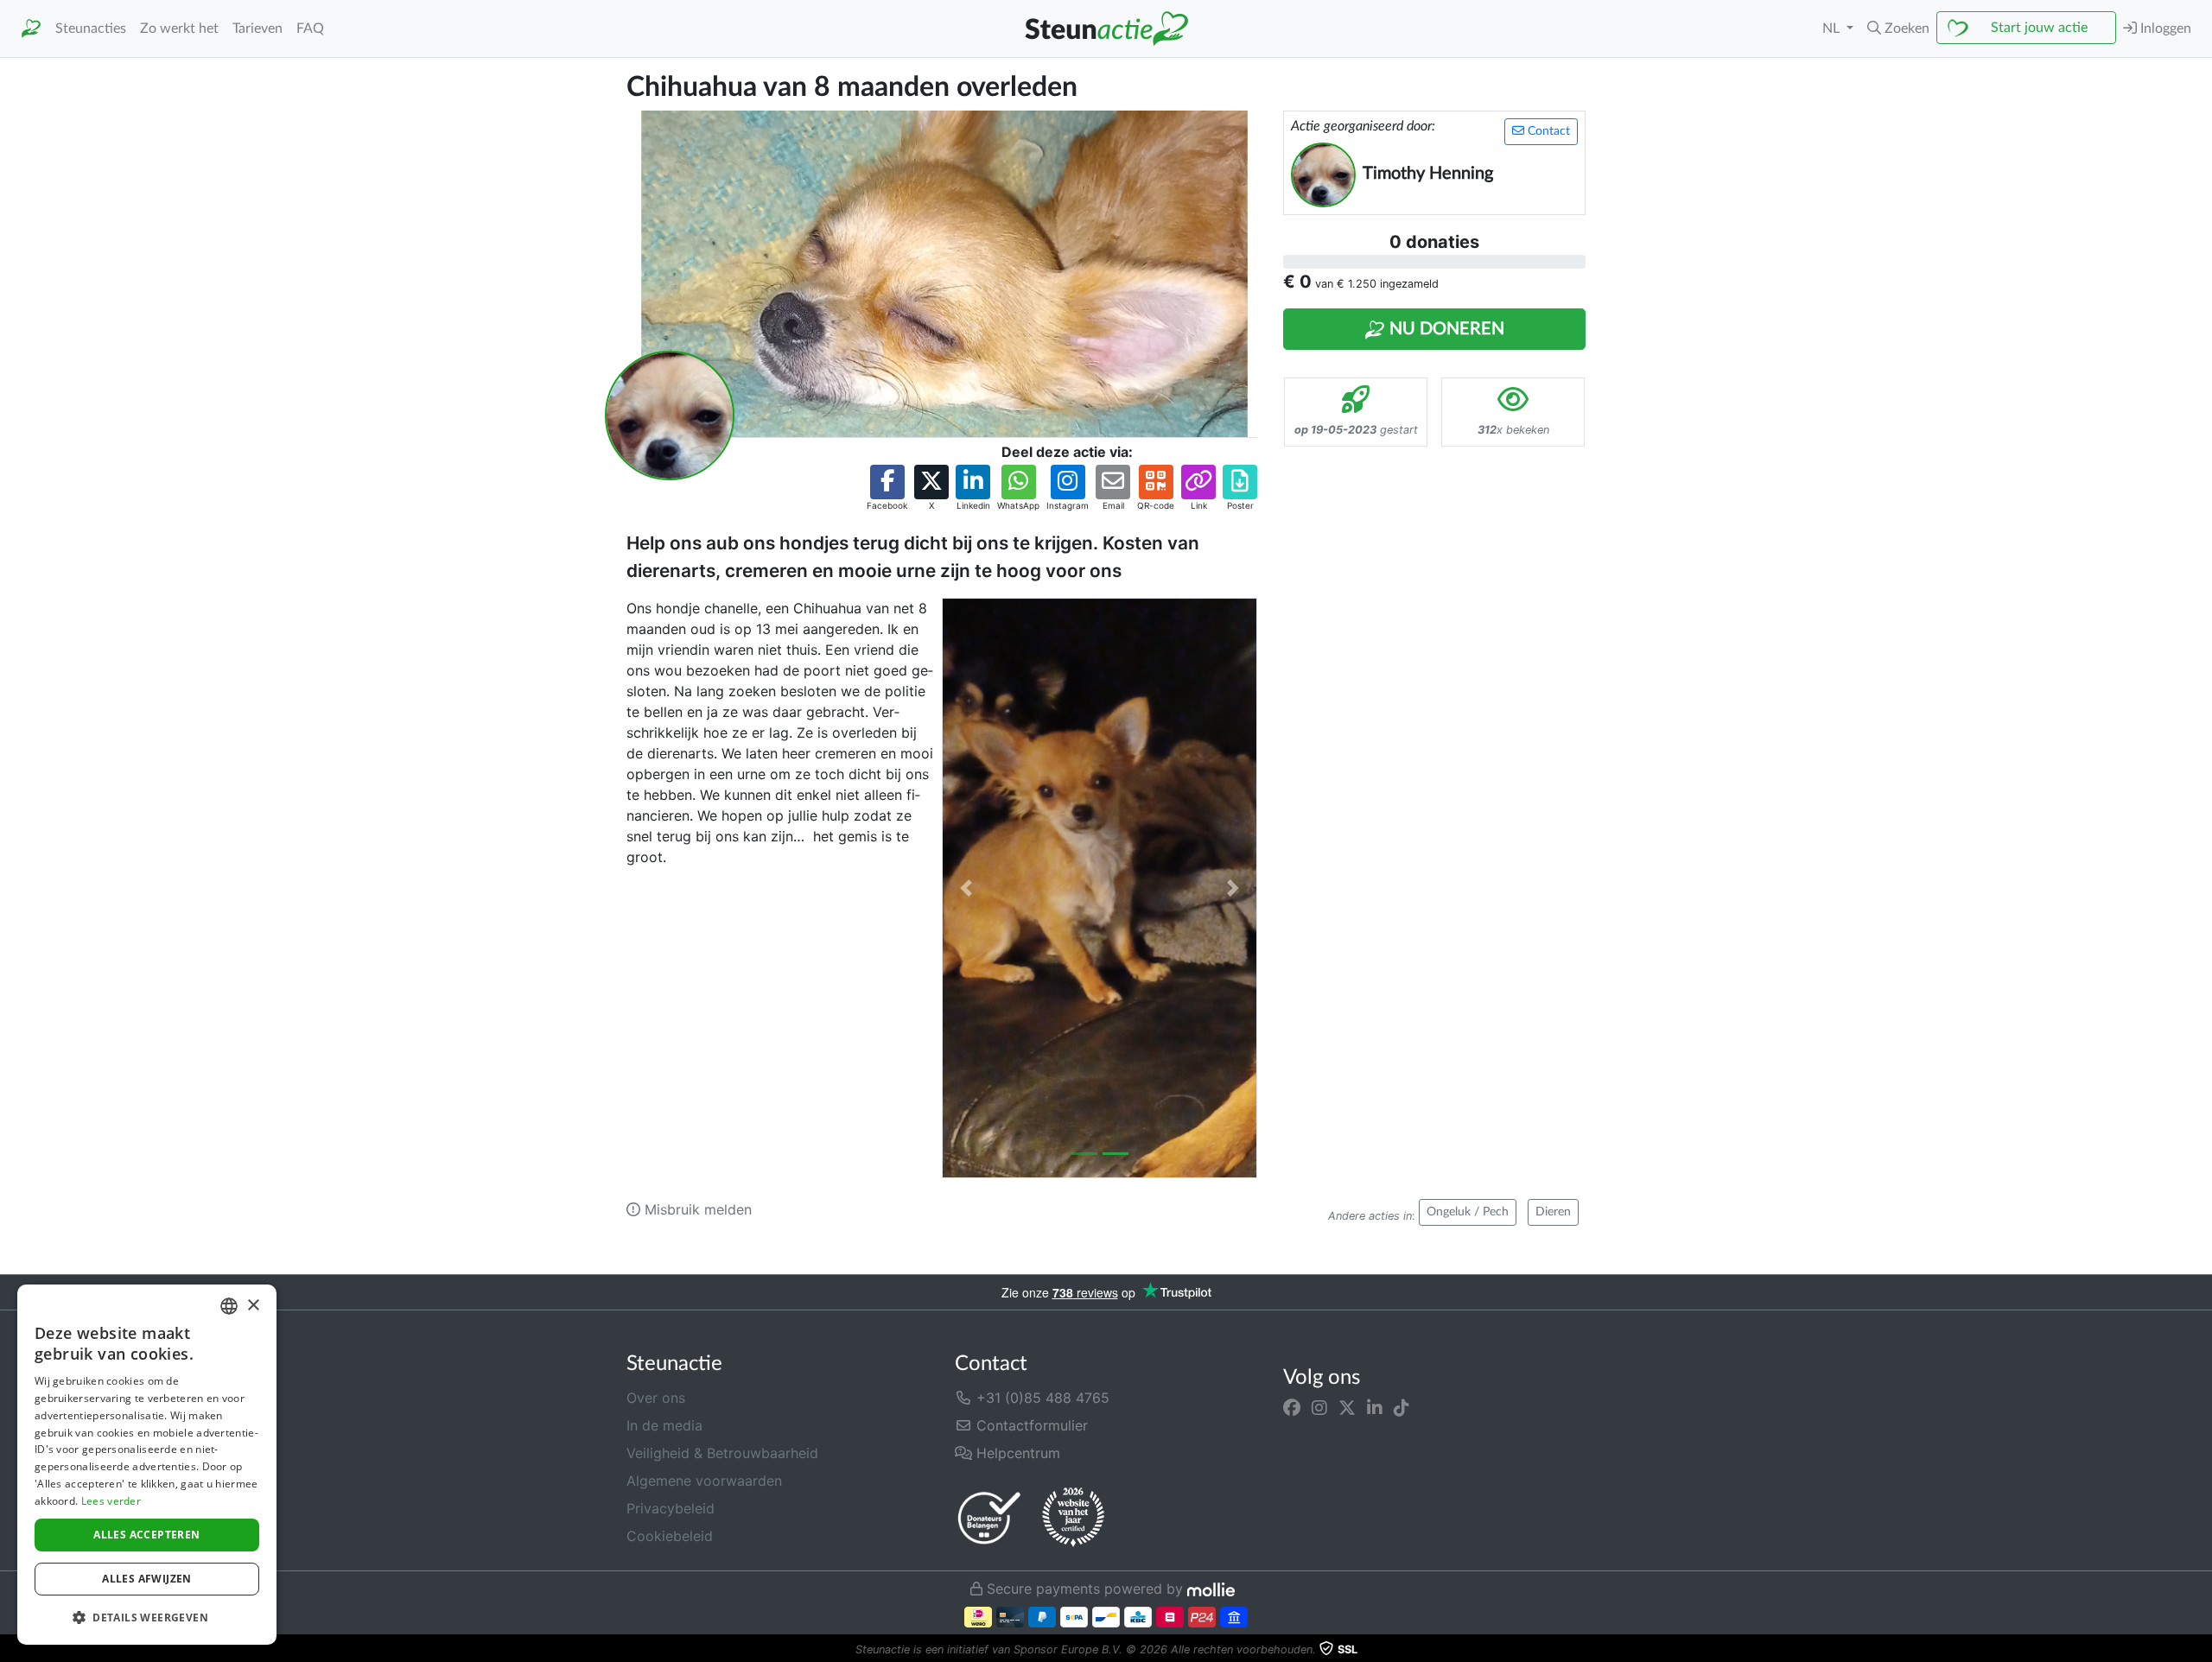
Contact (1547, 131)
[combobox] (229, 1306)
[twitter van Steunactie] (1347, 1408)
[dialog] (147, 1465)
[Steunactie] (31, 29)
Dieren (1553, 1212)
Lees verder (111, 1501)
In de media (664, 1425)
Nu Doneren (1445, 329)
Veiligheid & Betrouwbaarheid (722, 1453)
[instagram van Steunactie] (1319, 1408)
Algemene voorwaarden (704, 1481)
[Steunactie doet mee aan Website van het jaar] (1073, 1518)
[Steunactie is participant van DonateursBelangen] (989, 1517)
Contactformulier (1030, 1425)
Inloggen (2164, 29)
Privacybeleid (671, 1508)
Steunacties (91, 29)
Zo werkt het (179, 29)
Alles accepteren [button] (146, 1535)
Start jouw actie (2039, 28)
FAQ (310, 29)
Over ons (656, 1398)
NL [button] (1833, 29)
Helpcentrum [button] (1016, 1453)
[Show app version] (2200, 1650)
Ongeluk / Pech (1468, 1212)
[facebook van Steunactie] (1292, 1408)
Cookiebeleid (670, 1536)
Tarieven (257, 29)
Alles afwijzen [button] (147, 1579)
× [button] (253, 1306)
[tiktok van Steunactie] (1402, 1408)
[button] (1898, 29)
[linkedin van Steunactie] (1375, 1408)
